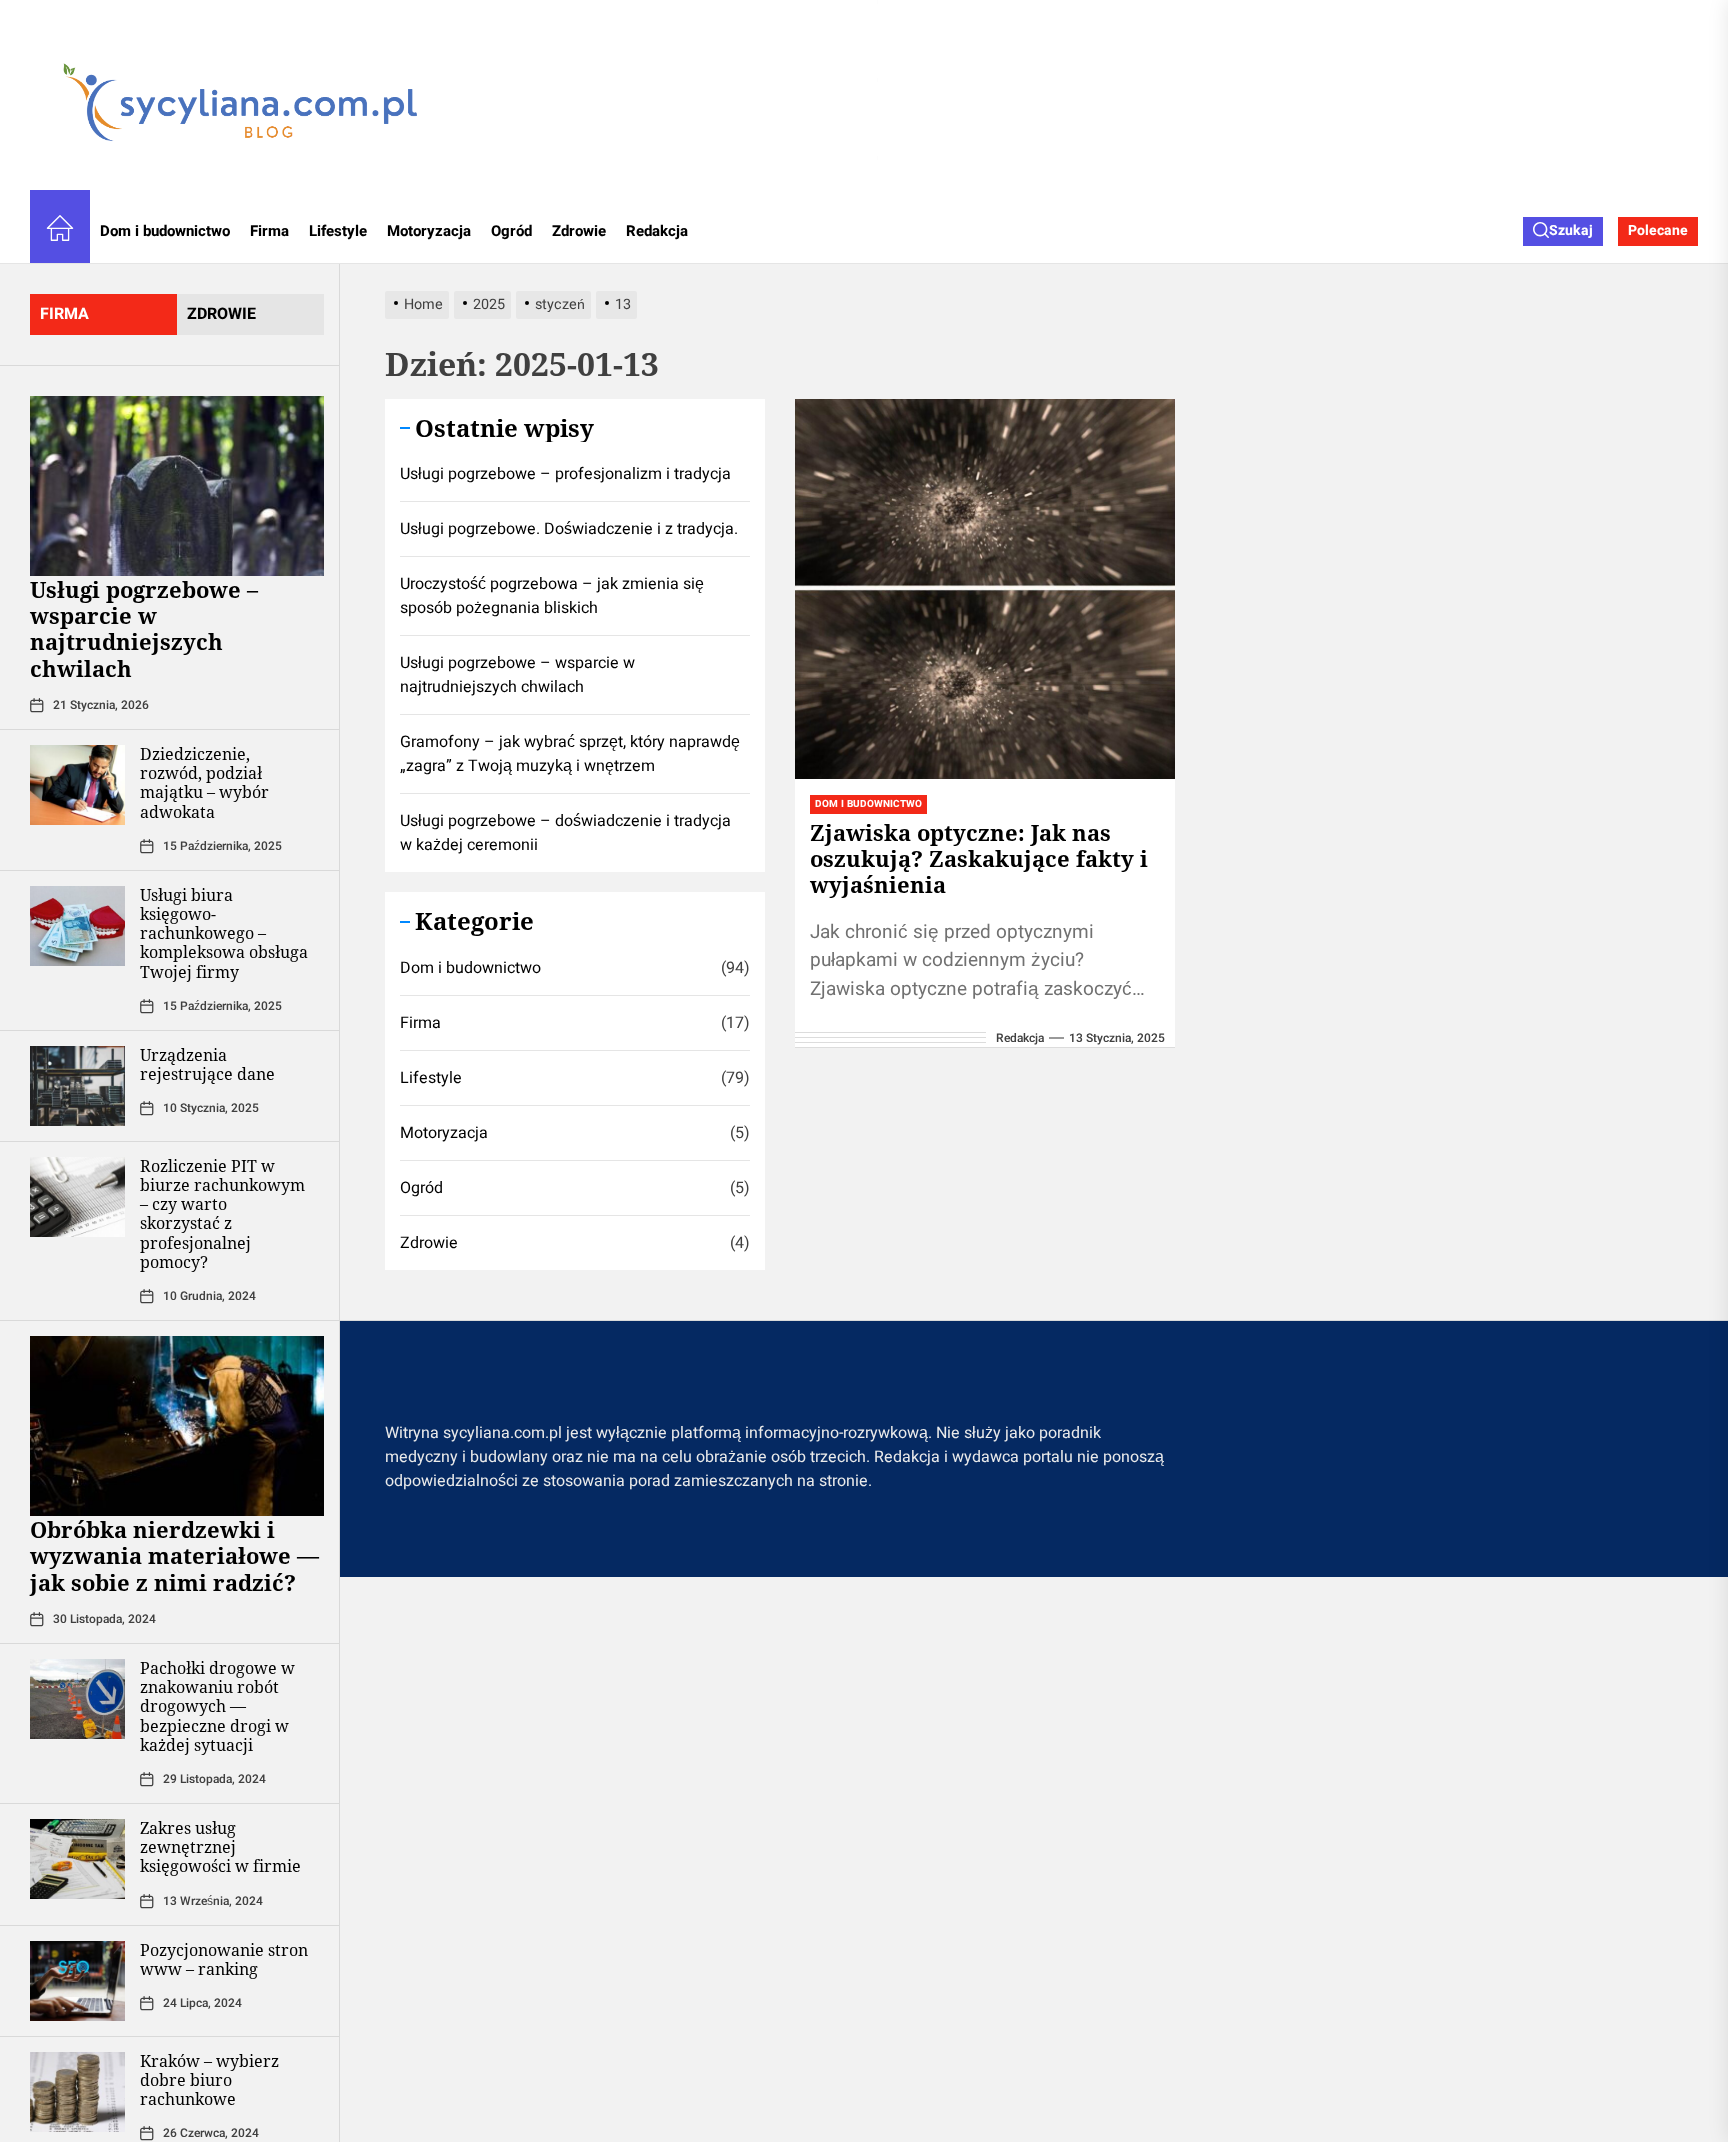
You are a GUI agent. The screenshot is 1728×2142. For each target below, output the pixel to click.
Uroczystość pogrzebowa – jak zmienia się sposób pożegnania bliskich (552, 596)
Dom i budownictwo (165, 231)
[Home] (60, 231)
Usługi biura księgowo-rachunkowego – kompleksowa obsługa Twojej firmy (224, 933)
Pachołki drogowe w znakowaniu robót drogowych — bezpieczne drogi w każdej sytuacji (217, 1706)
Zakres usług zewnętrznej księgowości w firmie (220, 1847)
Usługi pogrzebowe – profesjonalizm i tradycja (565, 474)
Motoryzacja (429, 231)
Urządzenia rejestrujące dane (207, 1064)
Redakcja (657, 231)
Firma (269, 231)
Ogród (511, 231)
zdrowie (221, 314)
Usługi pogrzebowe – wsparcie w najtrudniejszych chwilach (144, 628)
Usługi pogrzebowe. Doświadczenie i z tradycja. (569, 529)
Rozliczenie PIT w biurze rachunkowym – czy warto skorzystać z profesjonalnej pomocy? (222, 1214)
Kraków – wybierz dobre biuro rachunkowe (209, 2080)
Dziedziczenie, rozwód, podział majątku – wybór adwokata (204, 783)
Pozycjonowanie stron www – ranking (224, 1959)
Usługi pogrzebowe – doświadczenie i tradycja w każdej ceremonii (565, 833)
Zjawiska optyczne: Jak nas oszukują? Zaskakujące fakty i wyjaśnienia (979, 858)
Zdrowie (579, 231)
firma (64, 314)
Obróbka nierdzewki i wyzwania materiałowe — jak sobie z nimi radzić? (174, 1555)
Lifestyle (338, 231)
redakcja (1020, 1038)
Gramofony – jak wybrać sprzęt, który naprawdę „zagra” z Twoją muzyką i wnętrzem (570, 754)
